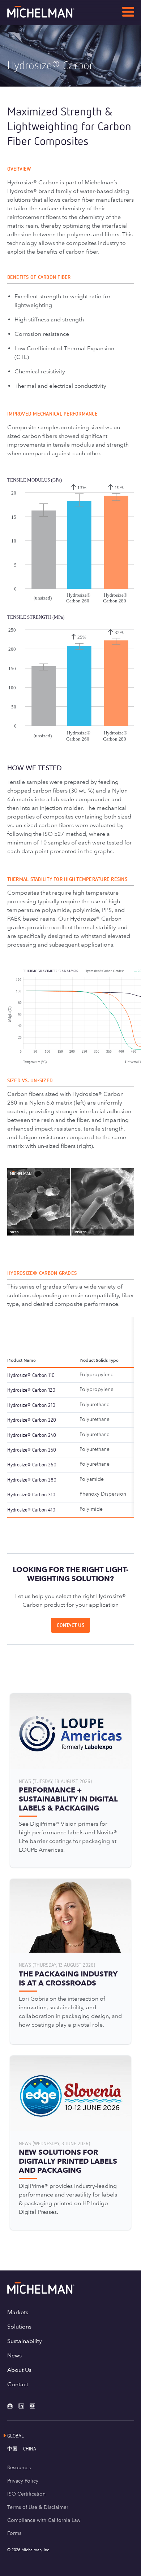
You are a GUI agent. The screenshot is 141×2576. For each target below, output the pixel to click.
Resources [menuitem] (19, 2467)
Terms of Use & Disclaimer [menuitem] (38, 2507)
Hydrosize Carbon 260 (32, 1464)
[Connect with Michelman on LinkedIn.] (24, 2406)
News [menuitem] (14, 2355)
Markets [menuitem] (18, 2312)
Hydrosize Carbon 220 (32, 1420)
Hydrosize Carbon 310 (31, 1494)
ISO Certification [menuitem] (26, 2494)
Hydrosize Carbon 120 (31, 1390)
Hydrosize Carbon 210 (31, 1405)
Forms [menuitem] (14, 2533)
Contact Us (70, 1625)
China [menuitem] (30, 2448)
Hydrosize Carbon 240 (32, 1435)
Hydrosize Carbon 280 (32, 1480)
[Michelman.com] (52, 16)
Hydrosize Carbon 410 (31, 1509)
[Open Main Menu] (128, 13)
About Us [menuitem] (19, 2370)
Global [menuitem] (16, 2435)
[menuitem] (15, 2448)
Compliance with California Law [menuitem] (44, 2520)
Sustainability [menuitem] (25, 2341)
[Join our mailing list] (13, 2406)
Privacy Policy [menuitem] (23, 2481)
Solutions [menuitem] (19, 2327)
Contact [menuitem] (18, 2384)
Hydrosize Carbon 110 (31, 1375)
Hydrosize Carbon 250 (32, 1450)
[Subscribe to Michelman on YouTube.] (35, 2406)
